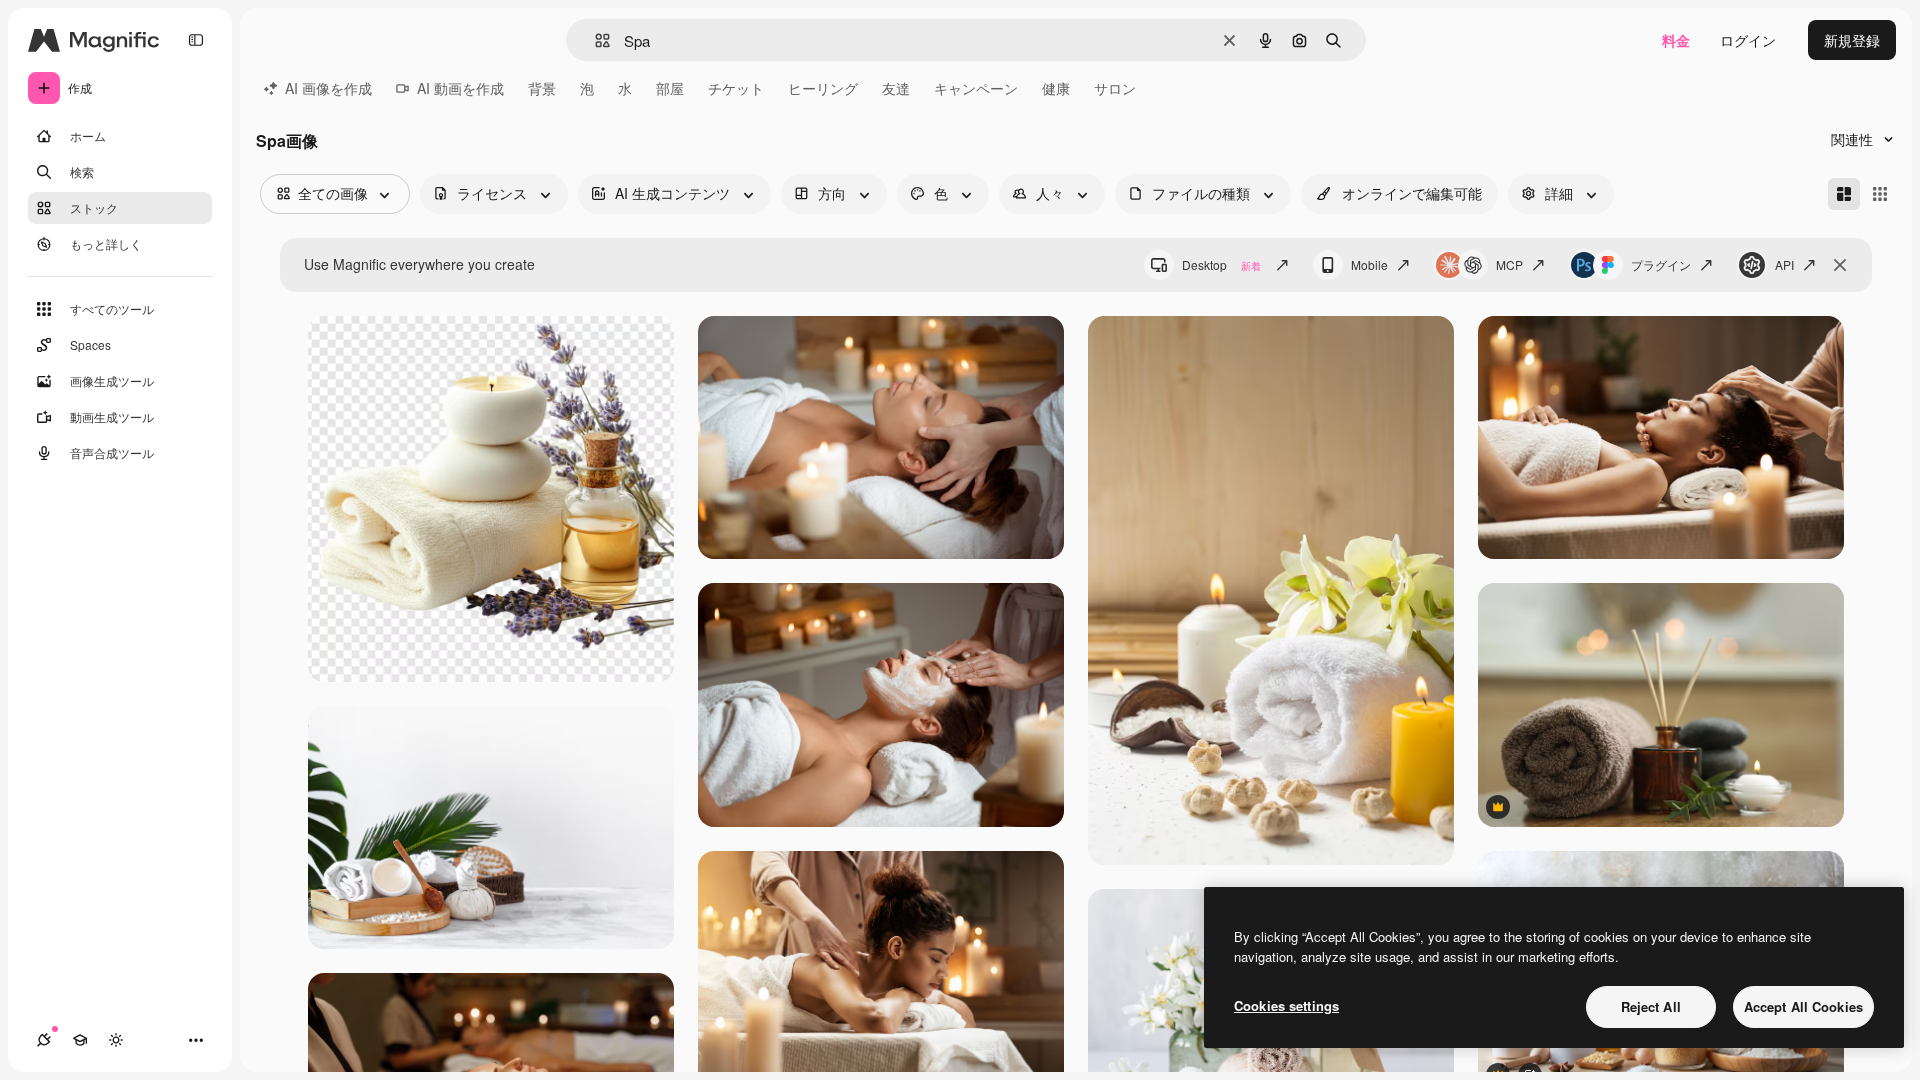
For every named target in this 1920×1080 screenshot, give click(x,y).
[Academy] (80, 1040)
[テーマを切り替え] (116, 1040)
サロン (1115, 88)
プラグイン (1661, 264)
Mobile (1369, 264)
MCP (1509, 264)
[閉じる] (1840, 265)
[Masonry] (1844, 194)
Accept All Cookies (1803, 1006)
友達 (896, 88)
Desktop (1221, 264)
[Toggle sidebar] (196, 40)
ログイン (1748, 40)
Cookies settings (1286, 1005)
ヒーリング (823, 88)
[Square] (1880, 194)
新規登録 (1852, 40)
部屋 (670, 88)
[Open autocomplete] (594, 40)
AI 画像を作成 (328, 88)
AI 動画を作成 (460, 88)
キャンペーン (976, 88)
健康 (1056, 88)
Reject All (1651, 1006)
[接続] (44, 1040)
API (1784, 264)
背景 (542, 88)
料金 (1676, 40)
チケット (736, 88)
